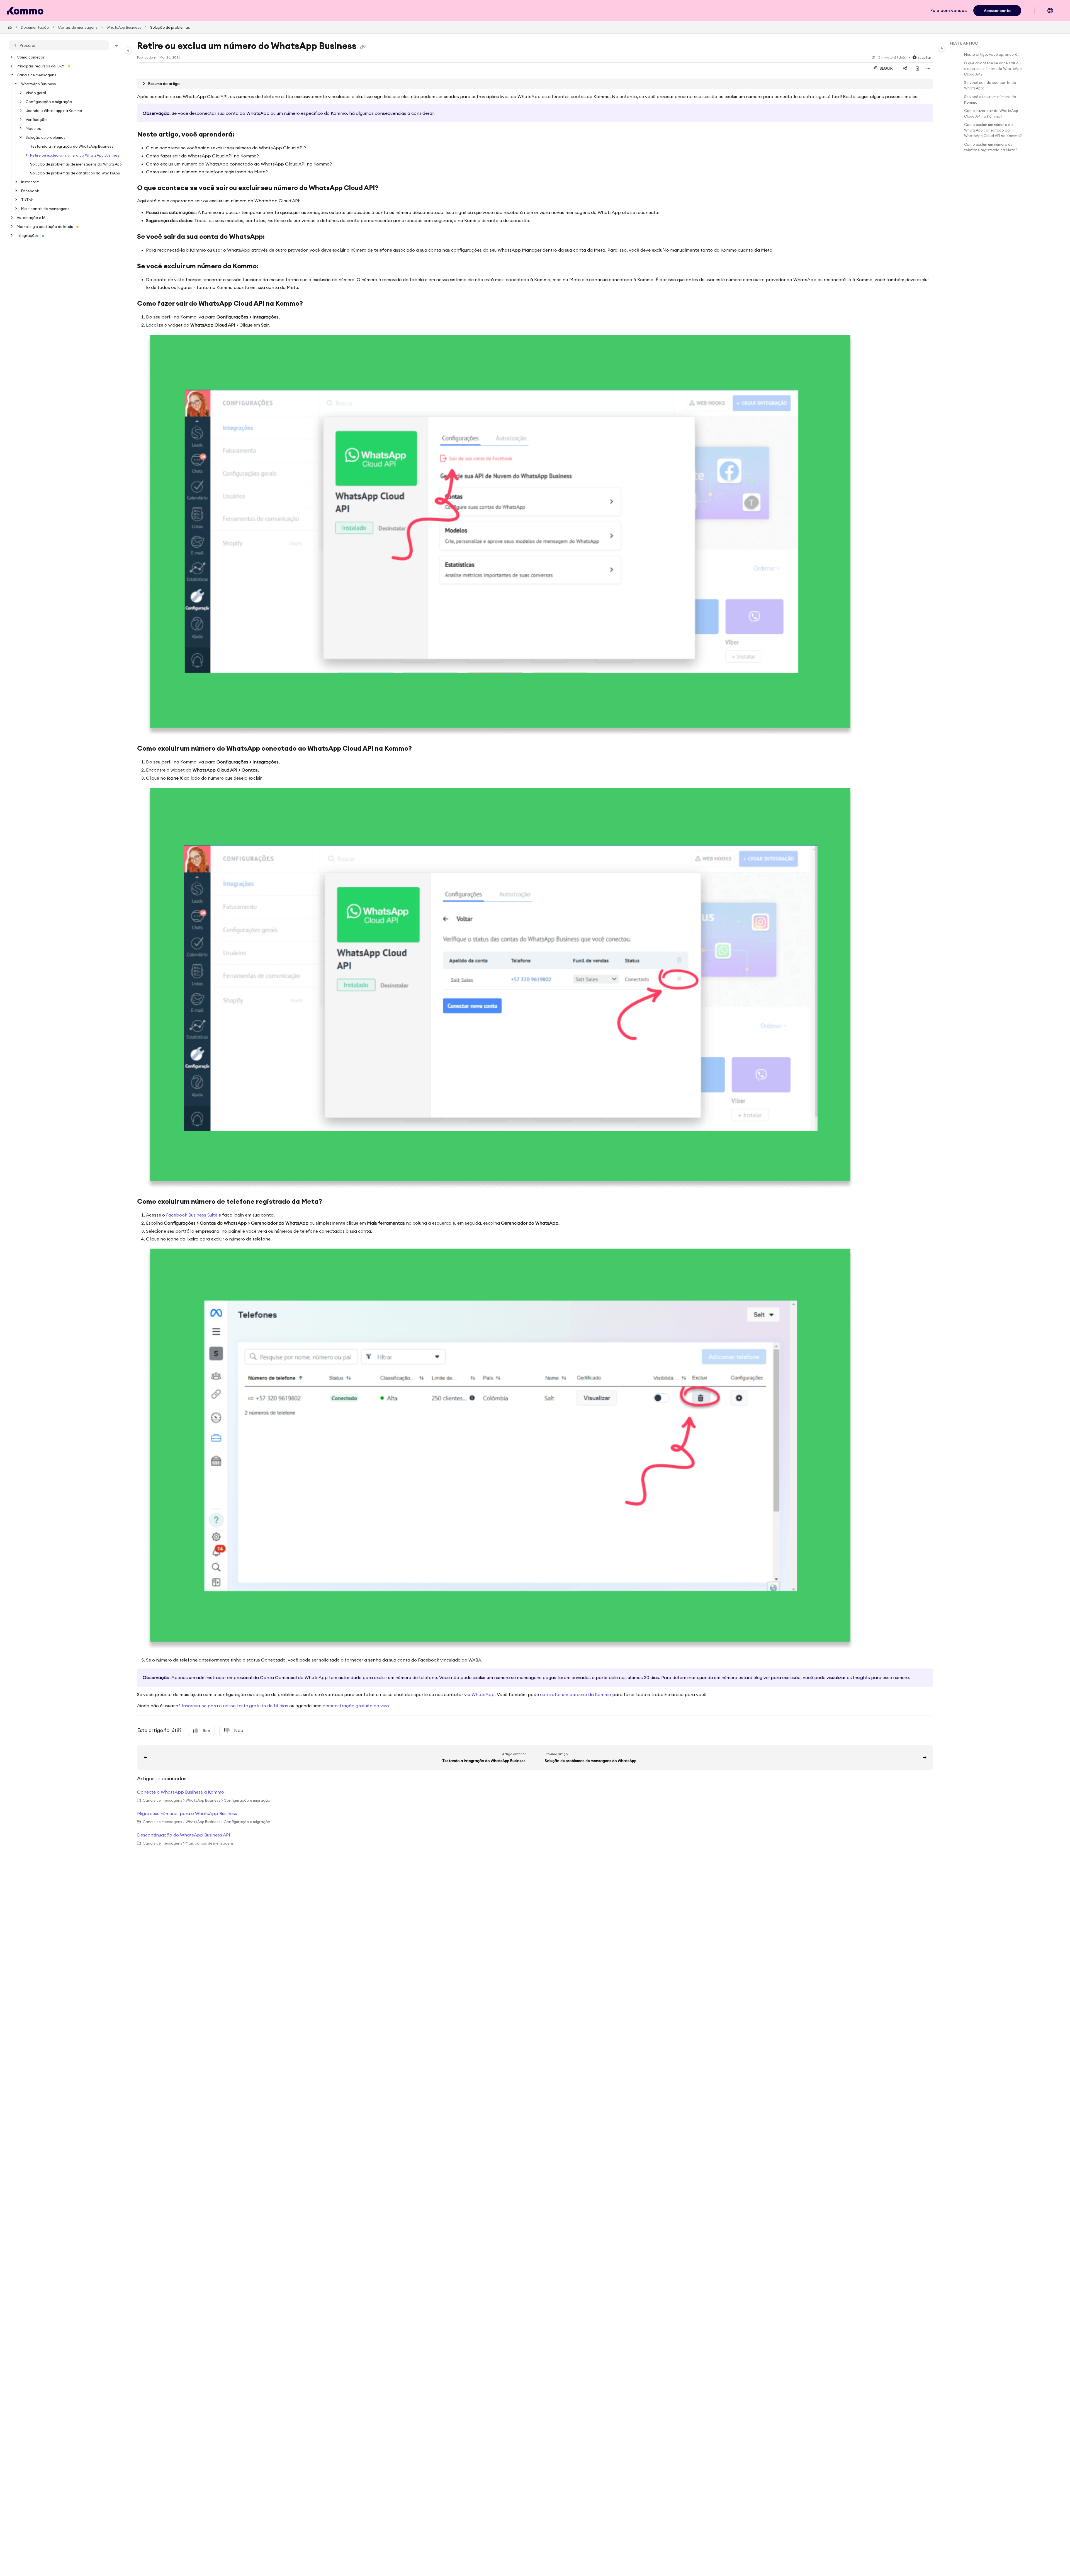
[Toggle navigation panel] (128, 50)
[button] (59, 45)
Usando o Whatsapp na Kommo (54, 111)
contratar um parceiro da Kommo (576, 1694)
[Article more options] (928, 68)
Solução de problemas (170, 27)
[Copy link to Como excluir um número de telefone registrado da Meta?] (331, 1202)
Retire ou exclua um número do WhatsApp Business (75, 155)
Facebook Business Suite (192, 1215)
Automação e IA (31, 218)
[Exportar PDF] (917, 68)
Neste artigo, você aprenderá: (991, 54)
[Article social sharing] (905, 68)
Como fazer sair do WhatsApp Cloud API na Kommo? (991, 113)
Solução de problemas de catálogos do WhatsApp (75, 173)
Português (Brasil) (1055, 13)
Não (239, 1730)
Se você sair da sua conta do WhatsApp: (990, 85)
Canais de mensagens (78, 27)
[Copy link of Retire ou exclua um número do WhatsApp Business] (363, 47)
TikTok (27, 200)
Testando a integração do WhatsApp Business (72, 146)
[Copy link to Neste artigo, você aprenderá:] (243, 135)
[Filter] (116, 45)
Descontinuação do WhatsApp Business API (184, 1835)
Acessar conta (997, 11)
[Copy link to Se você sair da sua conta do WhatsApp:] (274, 237)
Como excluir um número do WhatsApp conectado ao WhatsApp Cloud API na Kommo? (993, 130)
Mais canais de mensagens (45, 209)
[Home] (25, 11)
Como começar (31, 57)
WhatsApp (483, 1694)
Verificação (36, 120)
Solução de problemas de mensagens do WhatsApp (76, 164)
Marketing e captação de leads (45, 227)
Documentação (35, 27)
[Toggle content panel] (942, 48)
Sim (206, 1730)
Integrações (28, 235)
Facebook (30, 191)
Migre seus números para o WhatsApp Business (187, 1813)
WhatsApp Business (124, 27)
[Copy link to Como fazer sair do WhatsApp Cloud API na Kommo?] (312, 304)
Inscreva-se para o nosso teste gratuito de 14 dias (235, 1706)
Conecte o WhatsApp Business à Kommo (181, 1792)
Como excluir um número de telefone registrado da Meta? (991, 147)
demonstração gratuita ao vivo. (356, 1706)
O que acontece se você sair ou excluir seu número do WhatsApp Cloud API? (993, 69)
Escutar (924, 57)
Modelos (33, 128)
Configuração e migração (49, 102)
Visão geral (36, 93)
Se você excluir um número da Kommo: (990, 99)
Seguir (886, 68)
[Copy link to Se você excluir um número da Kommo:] (267, 267)
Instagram (30, 182)
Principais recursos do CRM (41, 66)
